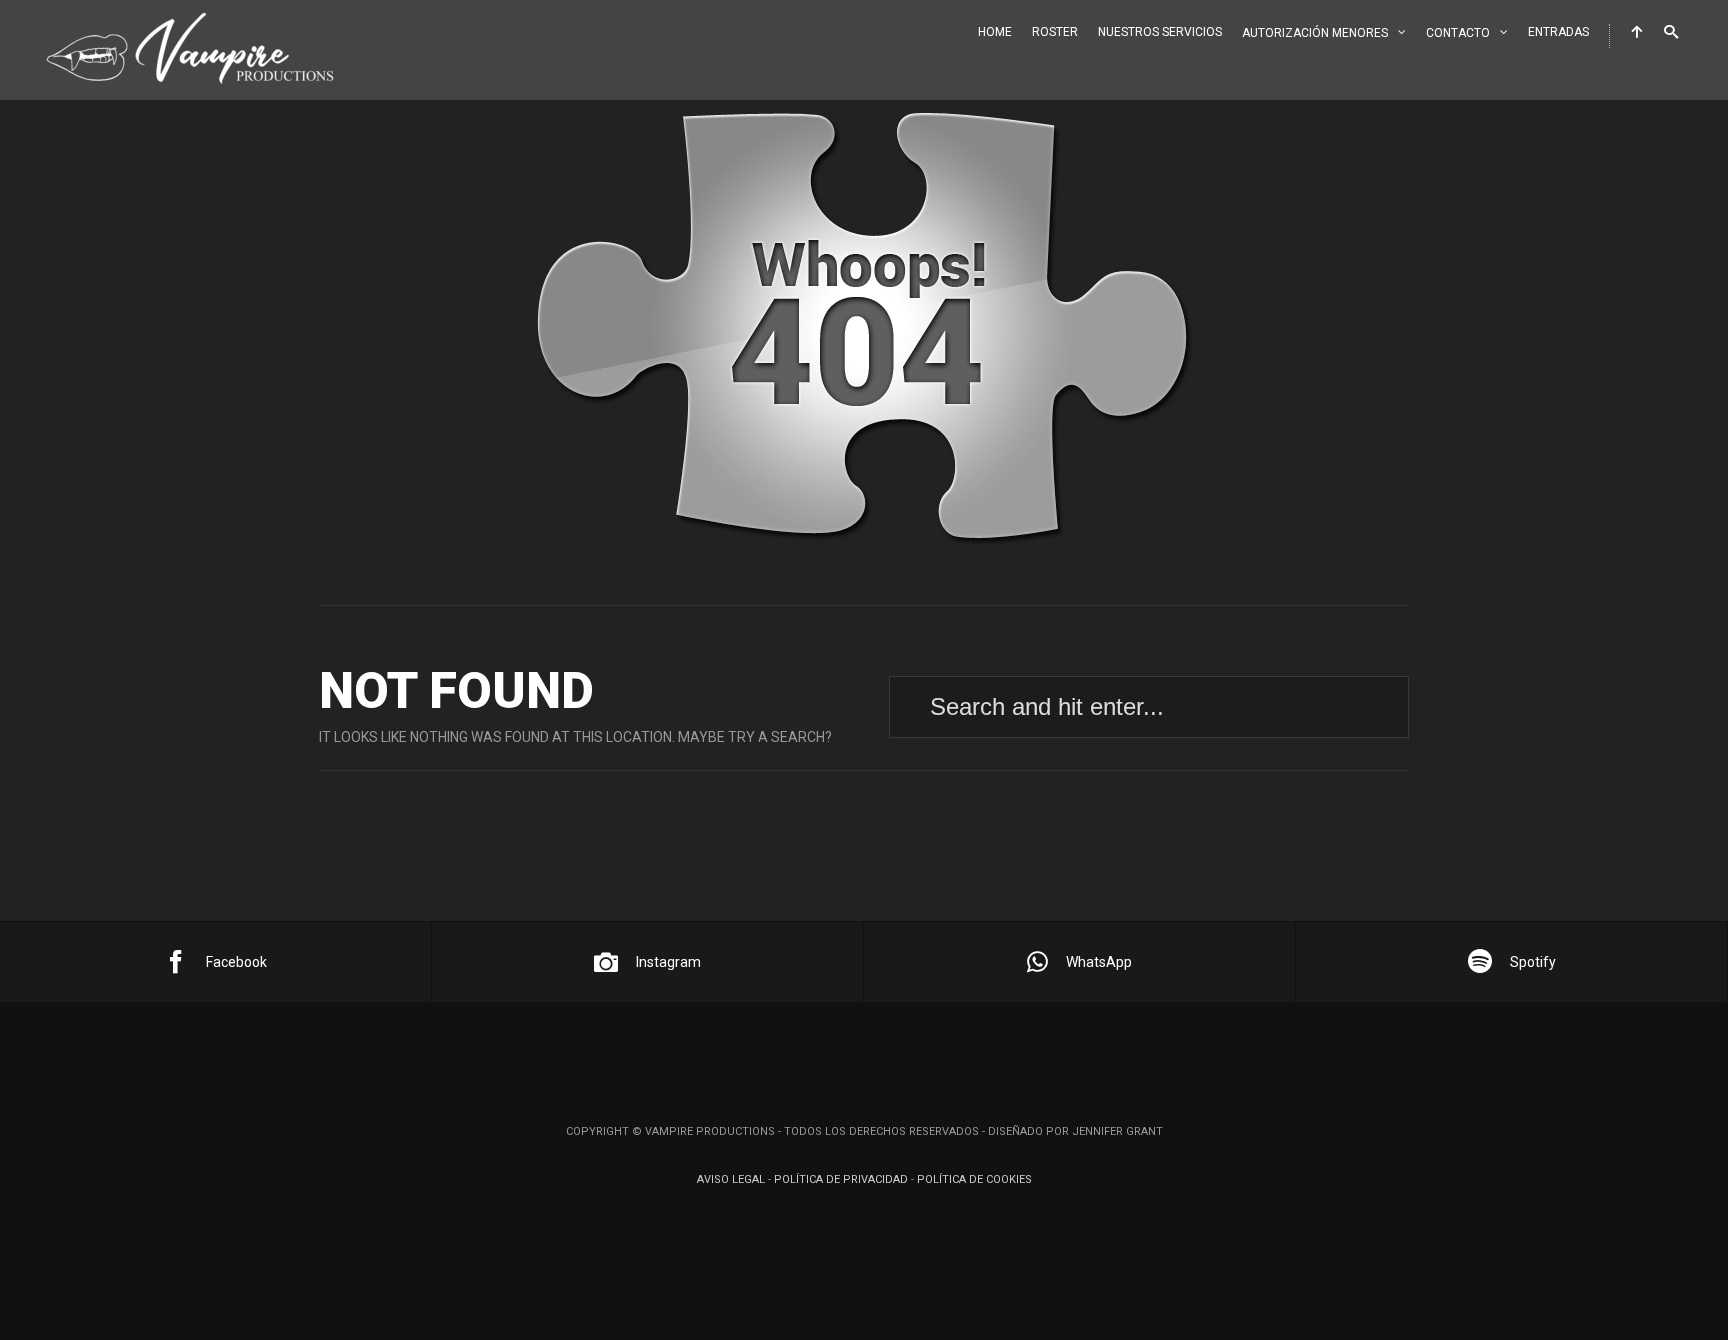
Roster (1055, 32)
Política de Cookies (974, 1179)
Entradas (1558, 32)
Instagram (668, 962)
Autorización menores (1315, 33)
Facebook (236, 962)
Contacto (1458, 33)
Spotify (1533, 962)
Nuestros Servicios (1160, 32)
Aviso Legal (731, 1179)
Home (995, 32)
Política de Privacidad (841, 1179)
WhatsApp (1099, 962)
